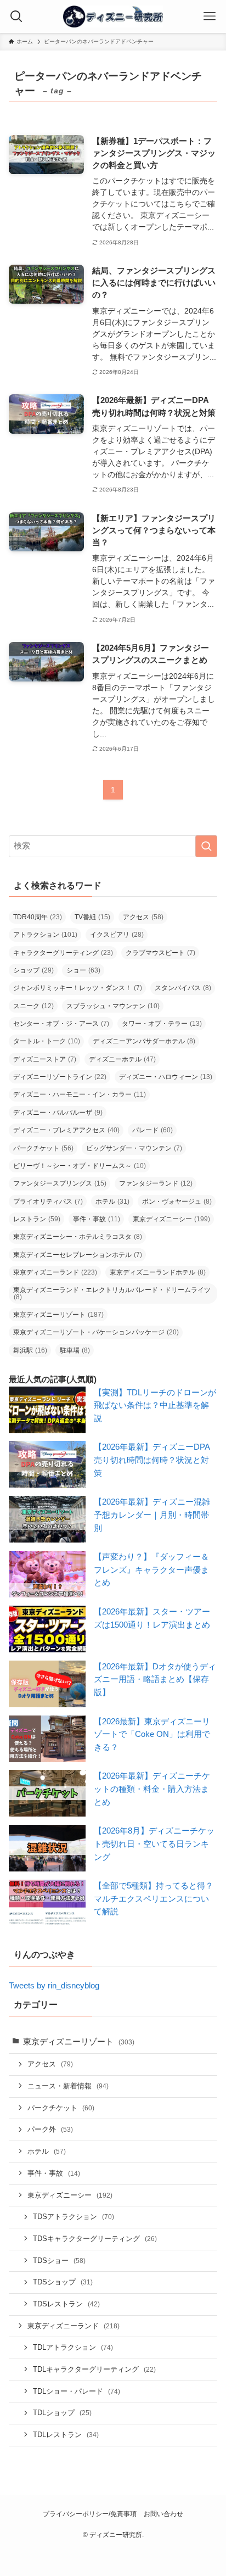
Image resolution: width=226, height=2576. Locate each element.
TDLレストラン (66, 2435)
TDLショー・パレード (77, 2391)
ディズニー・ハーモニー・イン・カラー (80, 1094)
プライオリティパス (48, 1202)
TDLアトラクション (73, 2347)
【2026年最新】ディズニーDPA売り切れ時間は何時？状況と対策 (152, 1460)
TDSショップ (63, 2282)
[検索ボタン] (16, 16)
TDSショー (59, 2261)
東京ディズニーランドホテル (158, 1272)
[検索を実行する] (206, 846)
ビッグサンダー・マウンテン (134, 1148)
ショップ (33, 970)
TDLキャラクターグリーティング (94, 2369)
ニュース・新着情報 (68, 2086)
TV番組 (92, 917)
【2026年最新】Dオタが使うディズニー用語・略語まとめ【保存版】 (155, 1680)
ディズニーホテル (122, 1059)
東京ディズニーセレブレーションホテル (78, 1255)
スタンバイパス (183, 988)
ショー (83, 970)
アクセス (143, 917)
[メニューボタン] (210, 16)
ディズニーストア (45, 1059)
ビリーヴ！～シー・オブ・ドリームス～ (80, 1166)
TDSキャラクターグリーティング (95, 2239)
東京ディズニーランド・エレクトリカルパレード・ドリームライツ (112, 1293)
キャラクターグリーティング (63, 953)
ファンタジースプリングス (60, 1183)
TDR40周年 (38, 917)
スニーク (33, 1006)
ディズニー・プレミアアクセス (66, 1130)
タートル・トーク (47, 1041)
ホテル (112, 1202)
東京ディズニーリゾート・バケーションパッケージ (96, 1332)
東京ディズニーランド (55, 1272)
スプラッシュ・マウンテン (113, 1006)
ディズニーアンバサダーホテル (144, 1041)
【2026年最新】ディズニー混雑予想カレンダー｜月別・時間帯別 (152, 1515)
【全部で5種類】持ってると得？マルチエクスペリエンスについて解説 (154, 1899)
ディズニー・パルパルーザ (58, 1113)
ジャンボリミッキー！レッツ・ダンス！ (78, 988)
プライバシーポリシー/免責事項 (90, 2514)
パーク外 (50, 2129)
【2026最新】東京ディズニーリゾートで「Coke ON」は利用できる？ (152, 1734)
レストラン (37, 1219)
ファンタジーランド (156, 1183)
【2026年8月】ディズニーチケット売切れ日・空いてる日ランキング (154, 1844)
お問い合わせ (163, 2514)
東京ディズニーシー (171, 1219)
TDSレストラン (66, 2304)
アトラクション (45, 935)
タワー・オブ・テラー (162, 1024)
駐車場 (75, 1350)
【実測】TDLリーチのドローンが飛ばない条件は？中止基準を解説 (155, 1406)
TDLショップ (62, 2413)
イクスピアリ (117, 935)
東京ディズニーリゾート (58, 1315)
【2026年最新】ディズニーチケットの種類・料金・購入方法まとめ (152, 1789)
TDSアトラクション (74, 2217)
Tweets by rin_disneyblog (54, 1986)
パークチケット (43, 1148)
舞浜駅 (30, 1350)
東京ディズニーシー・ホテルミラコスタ (78, 1237)
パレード (152, 1130)
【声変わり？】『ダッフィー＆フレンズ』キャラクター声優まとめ (151, 1570)
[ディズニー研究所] (113, 16)
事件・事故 (97, 1219)
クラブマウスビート (160, 953)
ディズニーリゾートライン (60, 1077)
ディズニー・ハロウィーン (166, 1077)
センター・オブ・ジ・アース (61, 1024)
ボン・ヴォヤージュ (177, 1202)
